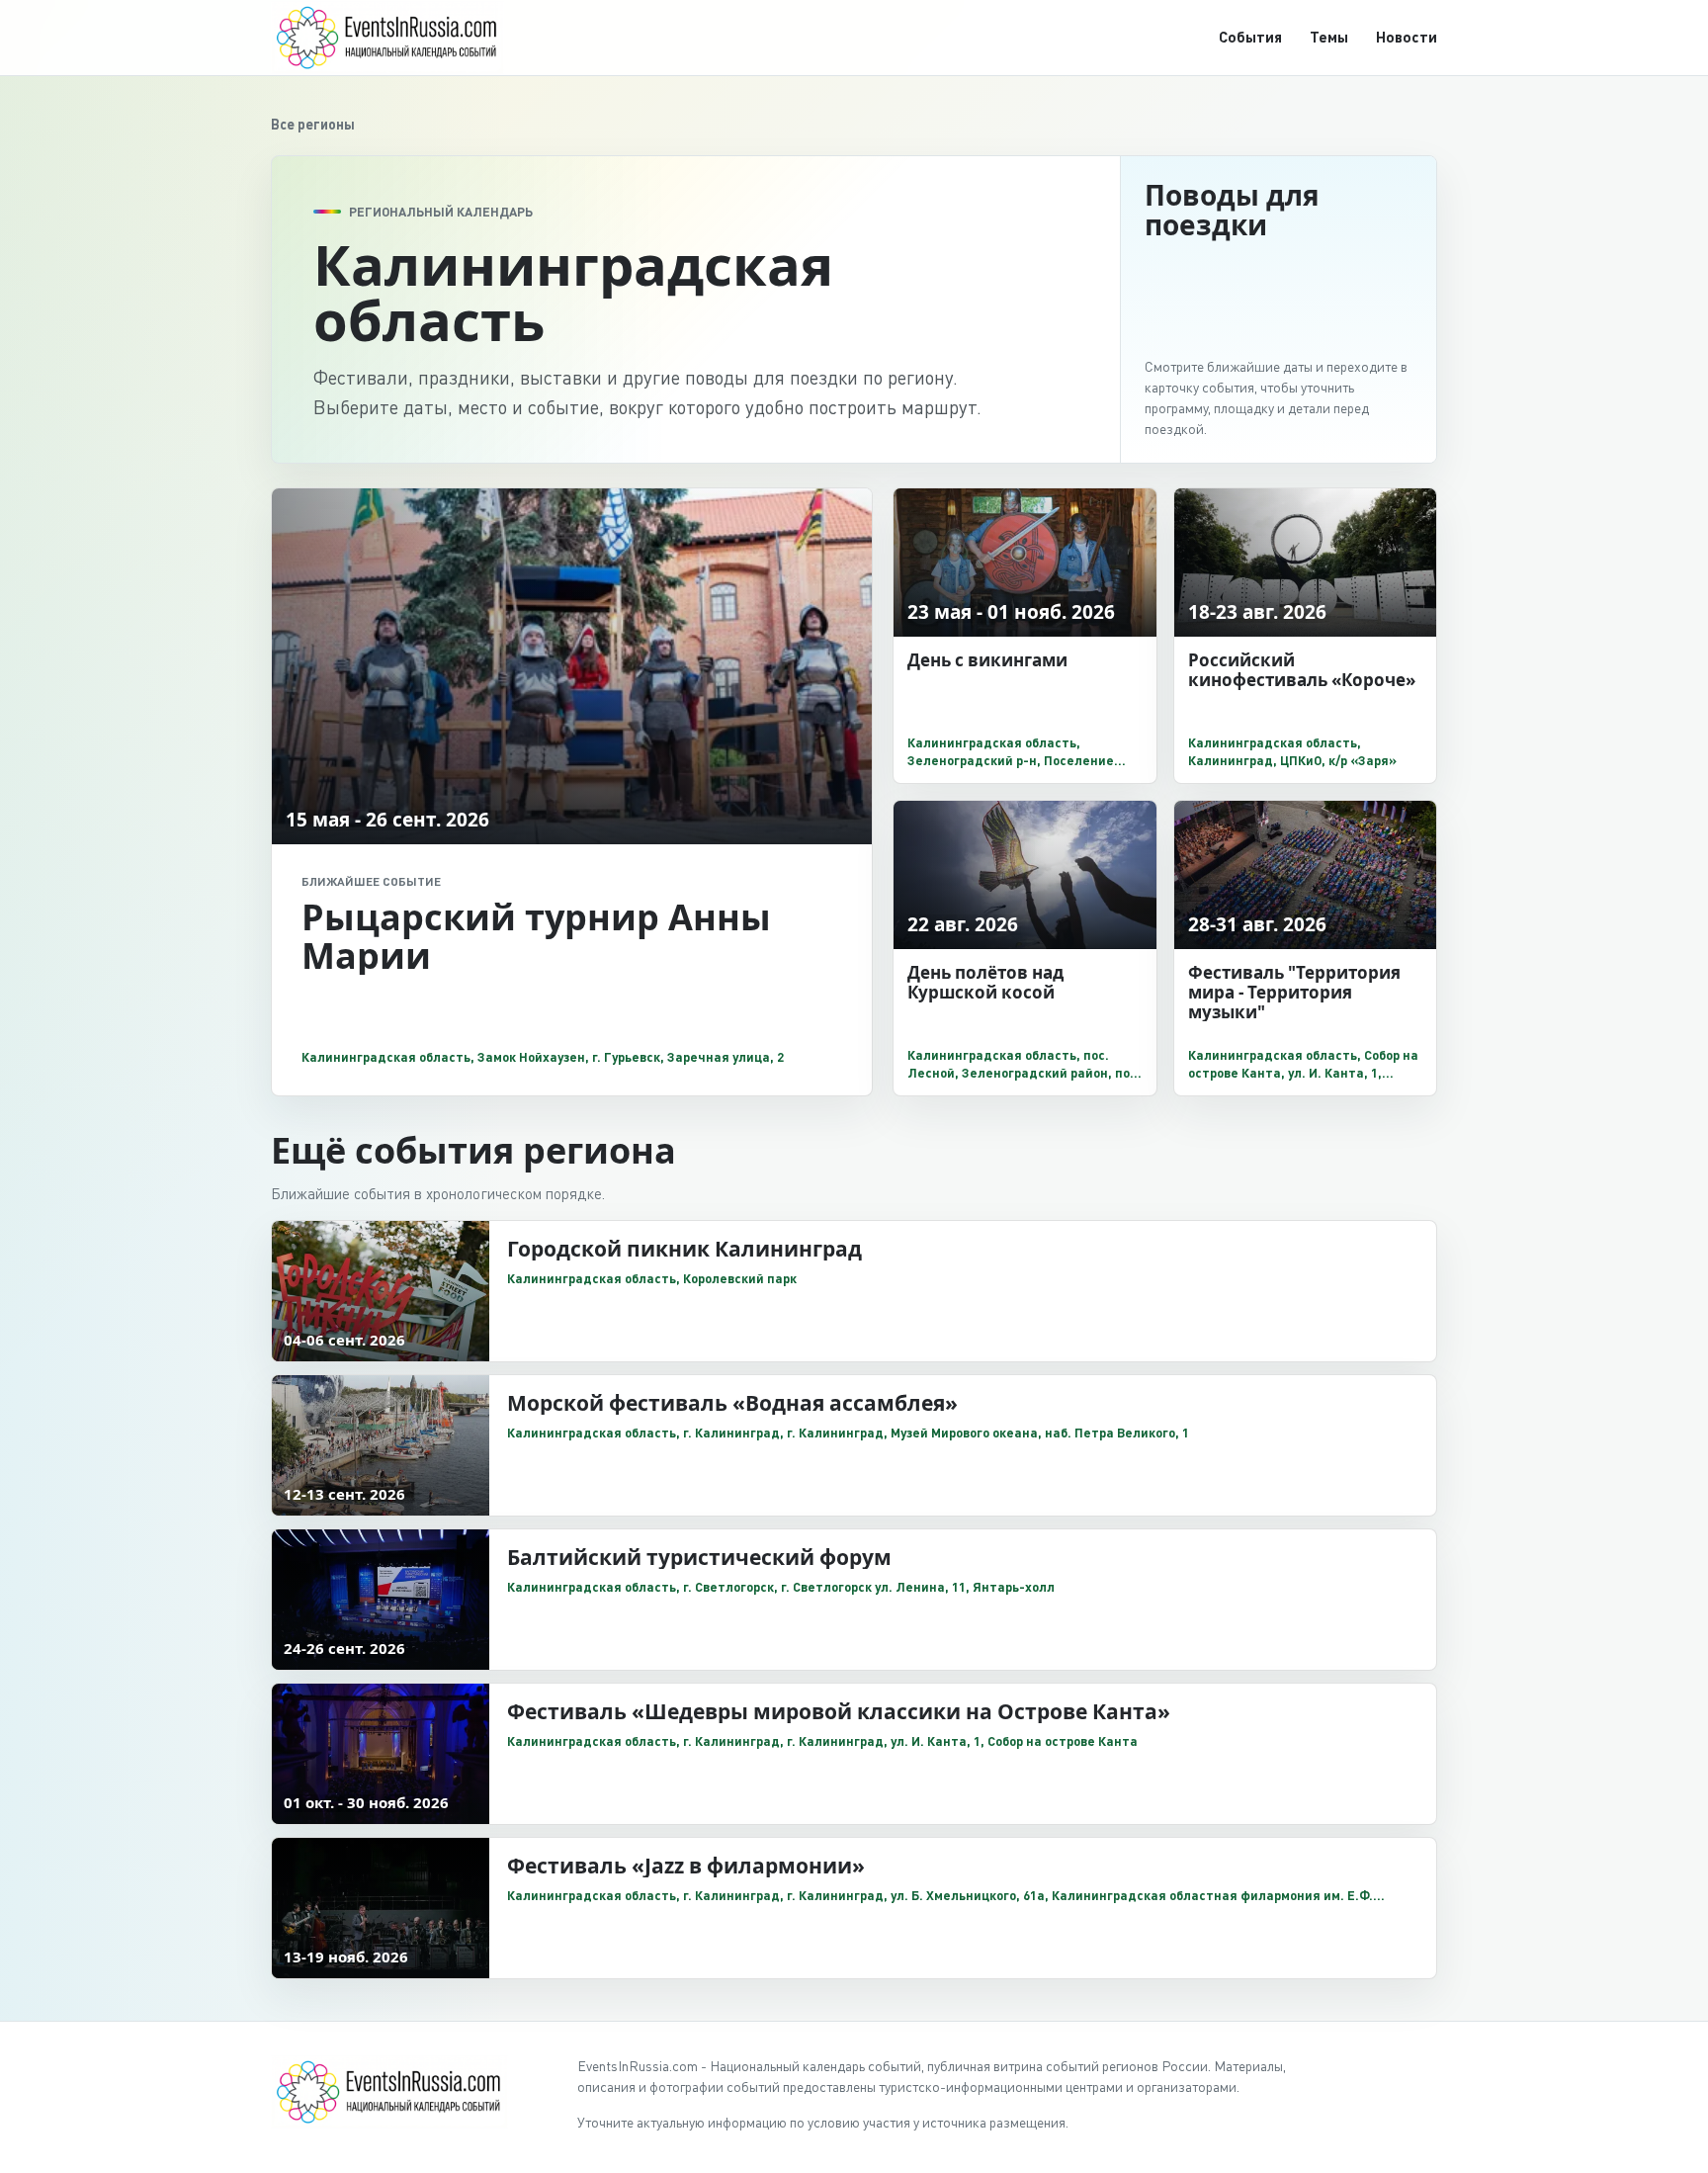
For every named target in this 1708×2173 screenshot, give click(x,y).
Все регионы (313, 124)
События (1250, 37)
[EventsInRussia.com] (399, 37)
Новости (1407, 37)
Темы (1329, 37)
